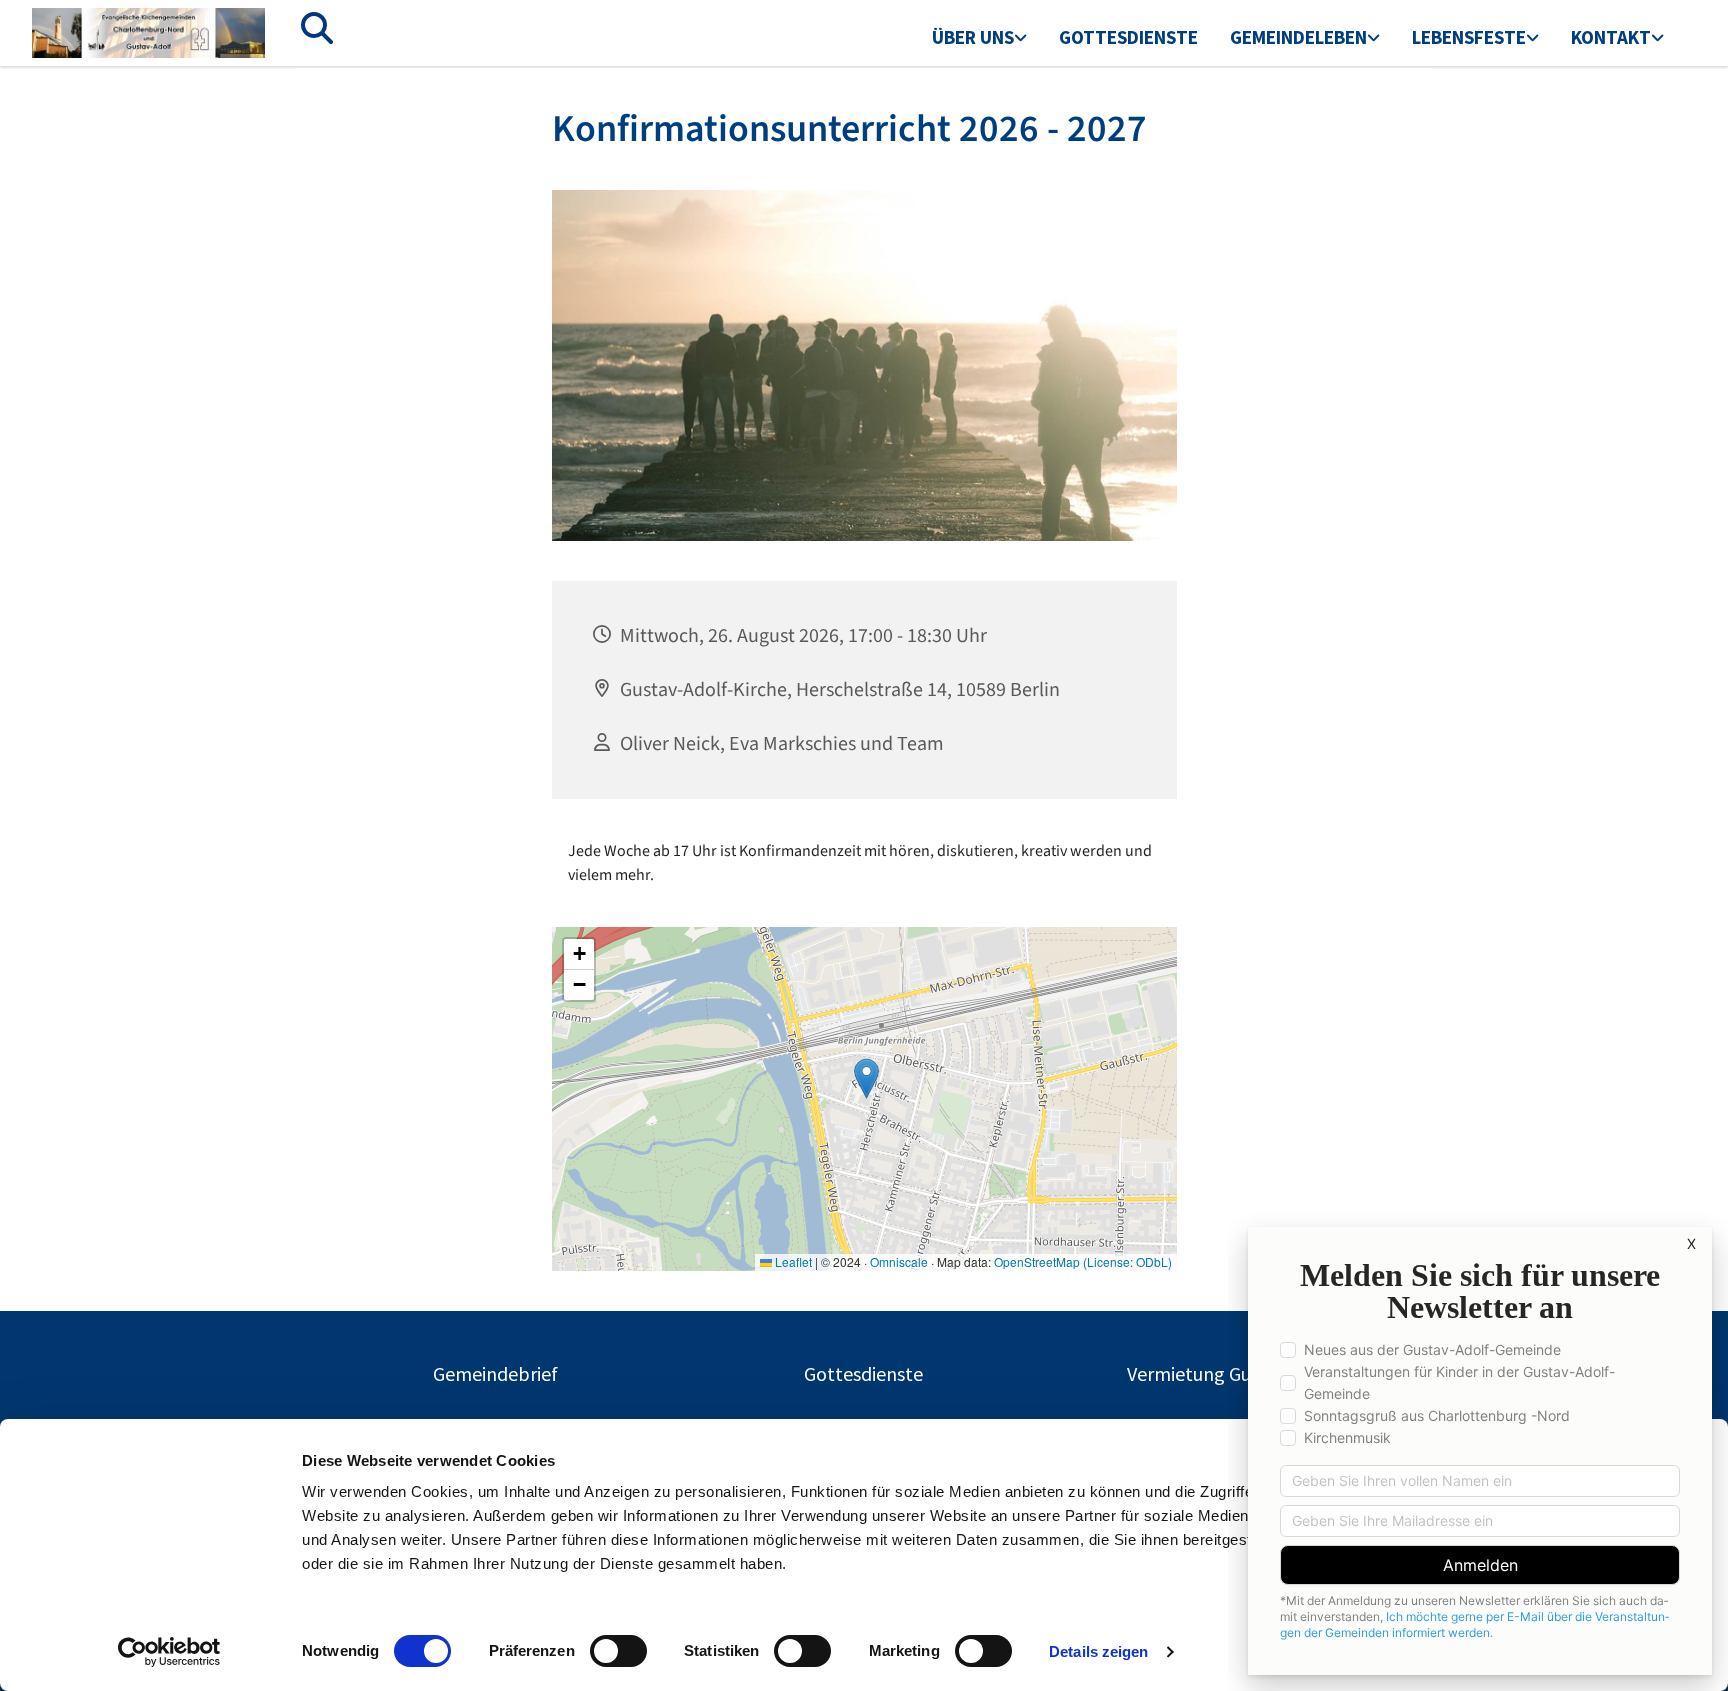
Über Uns (973, 37)
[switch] (618, 1651)
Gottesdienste (1128, 37)
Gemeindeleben (1298, 37)
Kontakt (1611, 37)
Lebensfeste (1469, 37)
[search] (317, 28)
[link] (979, 39)
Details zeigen (1098, 1651)
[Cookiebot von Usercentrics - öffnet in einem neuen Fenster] (169, 1652)
